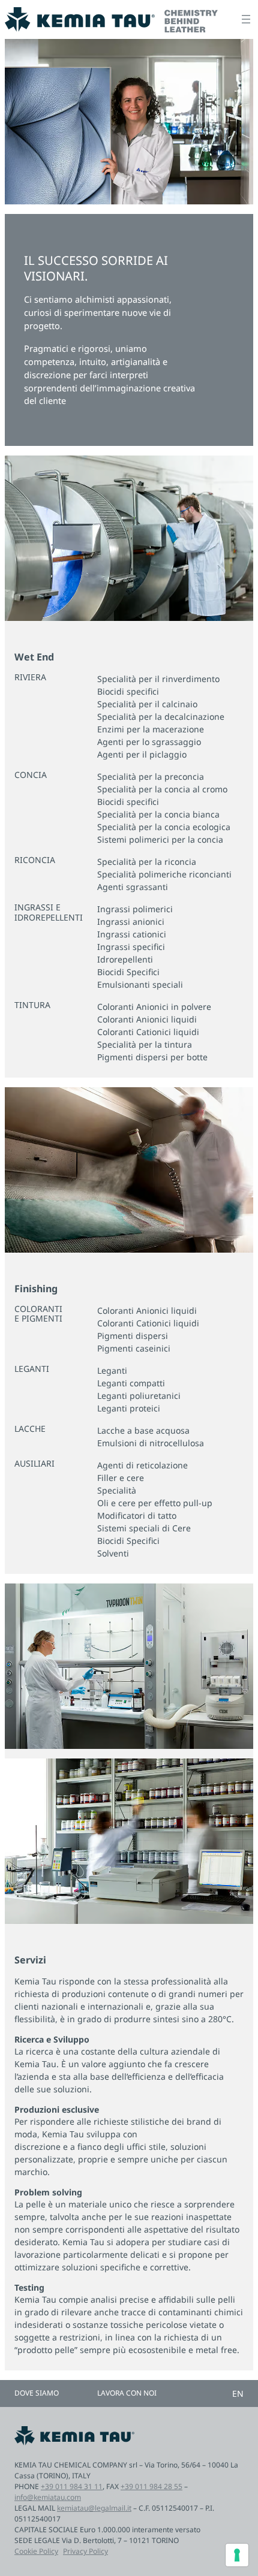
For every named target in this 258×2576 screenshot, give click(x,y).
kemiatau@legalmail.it (94, 2508)
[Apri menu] (246, 19)
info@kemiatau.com (48, 2497)
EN (238, 2393)
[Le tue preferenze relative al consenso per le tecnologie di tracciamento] (237, 2555)
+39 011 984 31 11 (72, 2486)
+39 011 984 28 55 (151, 2486)
